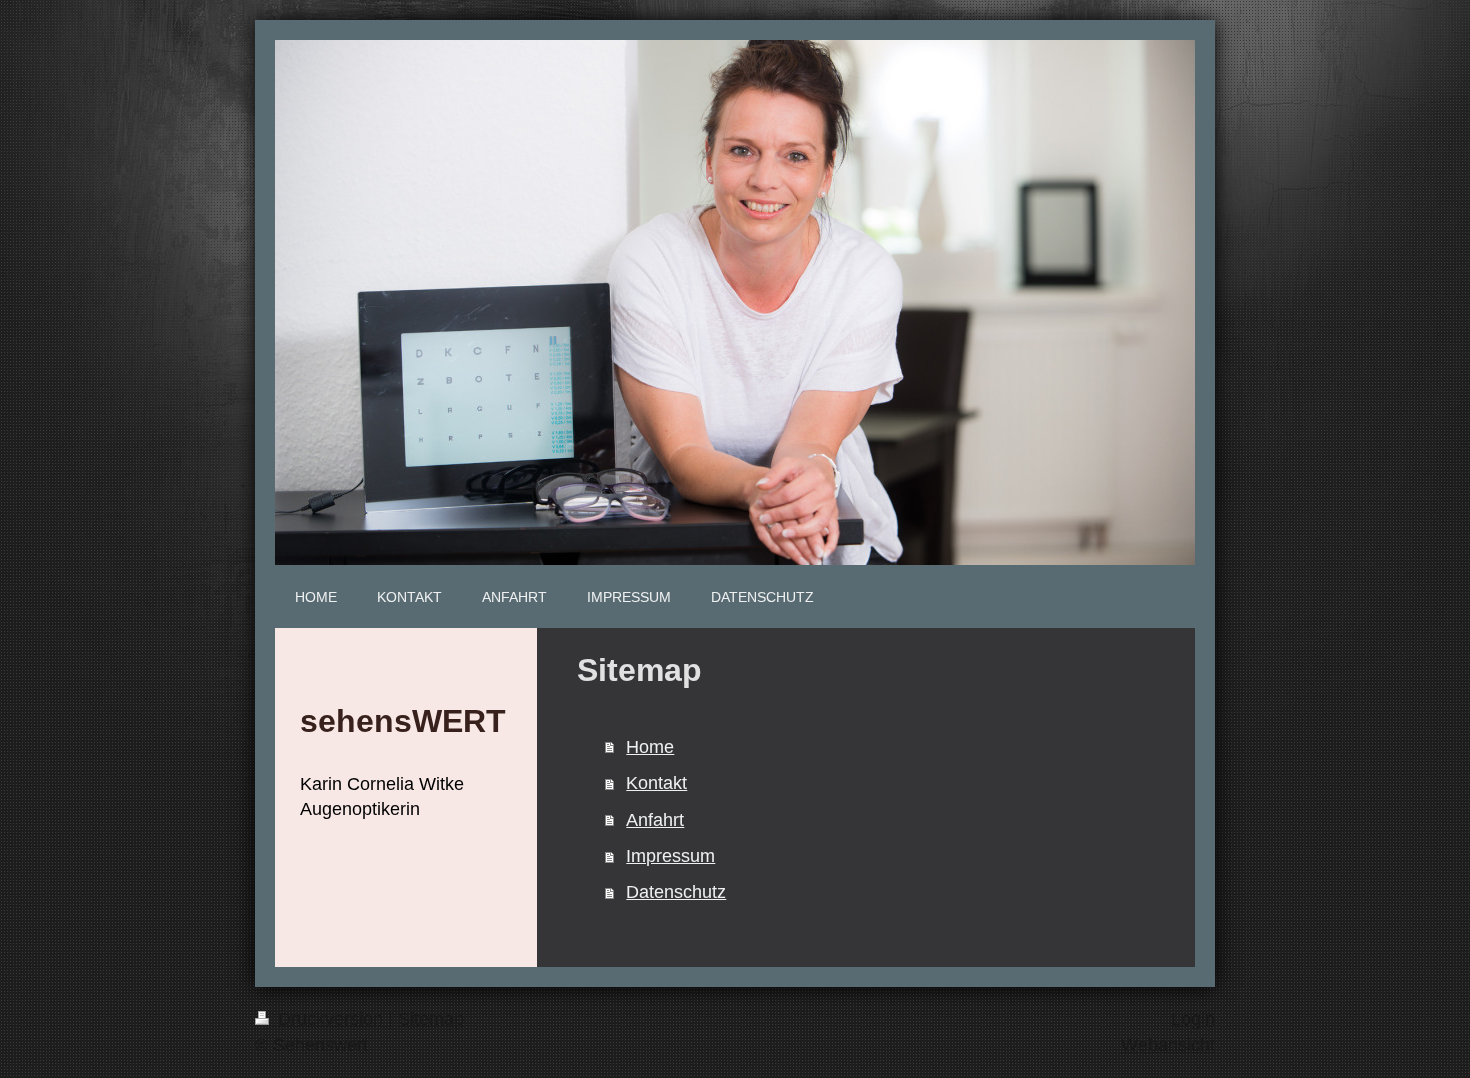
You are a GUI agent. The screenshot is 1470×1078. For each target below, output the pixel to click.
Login (1193, 1019)
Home (650, 747)
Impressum (670, 856)
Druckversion (330, 1019)
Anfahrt (655, 820)
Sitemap (431, 1019)
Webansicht (1168, 1045)
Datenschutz (676, 892)
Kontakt (656, 783)
